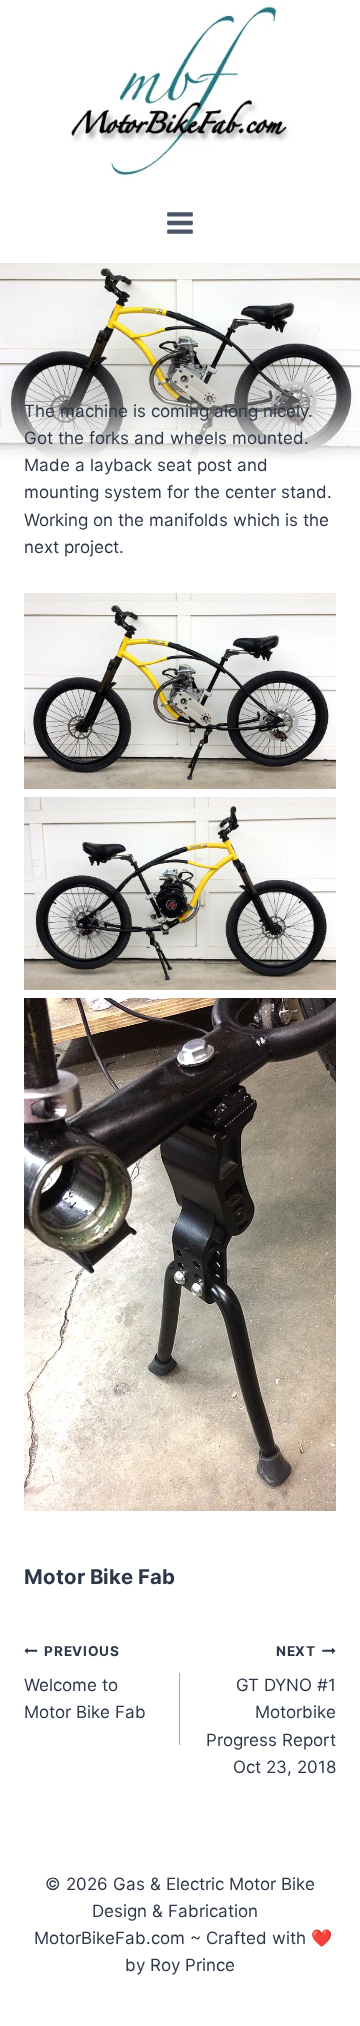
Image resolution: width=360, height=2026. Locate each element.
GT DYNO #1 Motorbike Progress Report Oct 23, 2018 (271, 1710)
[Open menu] (180, 222)
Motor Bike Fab (99, 1576)
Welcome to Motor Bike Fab (85, 1683)
